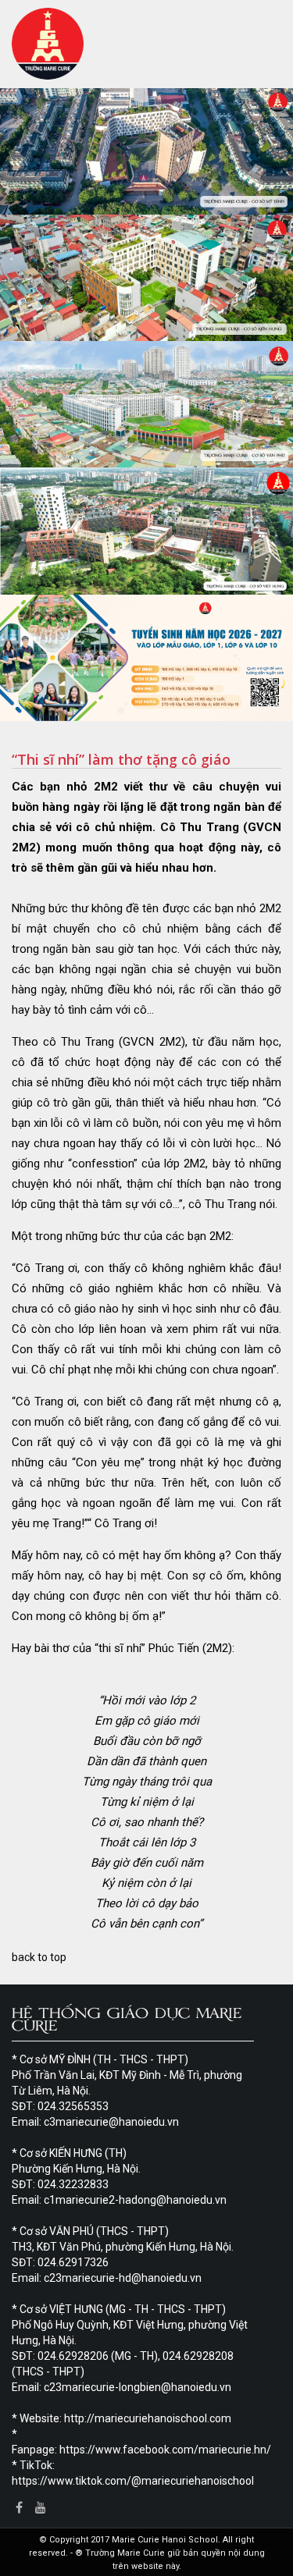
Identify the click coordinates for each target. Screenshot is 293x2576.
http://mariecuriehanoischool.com (148, 2418)
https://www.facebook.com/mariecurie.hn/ (165, 2450)
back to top (39, 1957)
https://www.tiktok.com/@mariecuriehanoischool (133, 2481)
